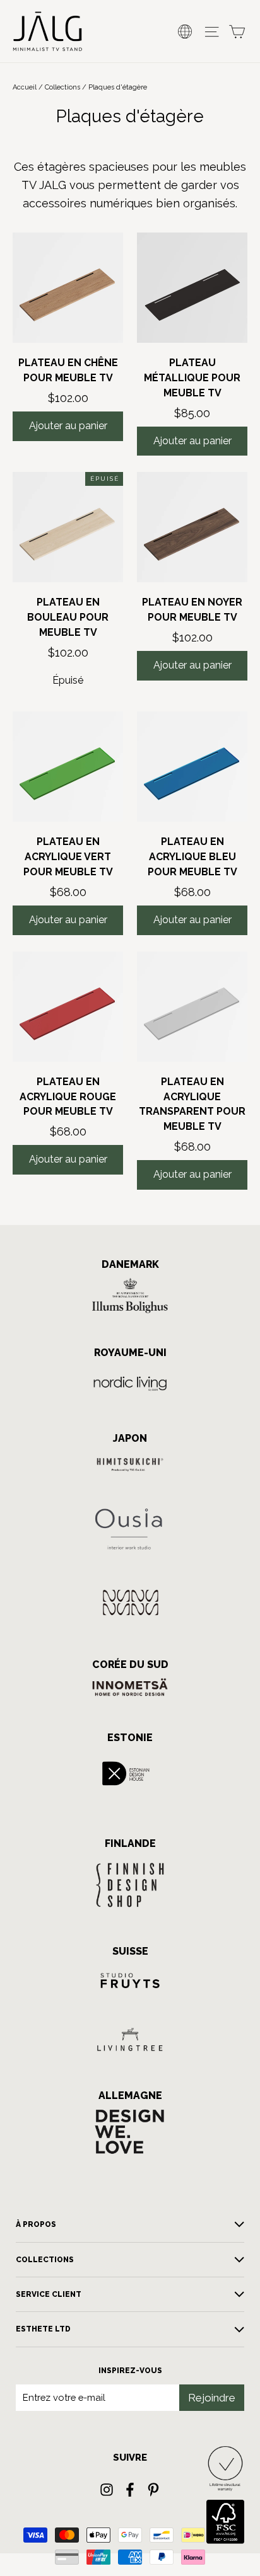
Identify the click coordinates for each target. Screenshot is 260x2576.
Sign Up (68, 1318)
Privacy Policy (80, 1341)
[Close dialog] (245, 1225)
